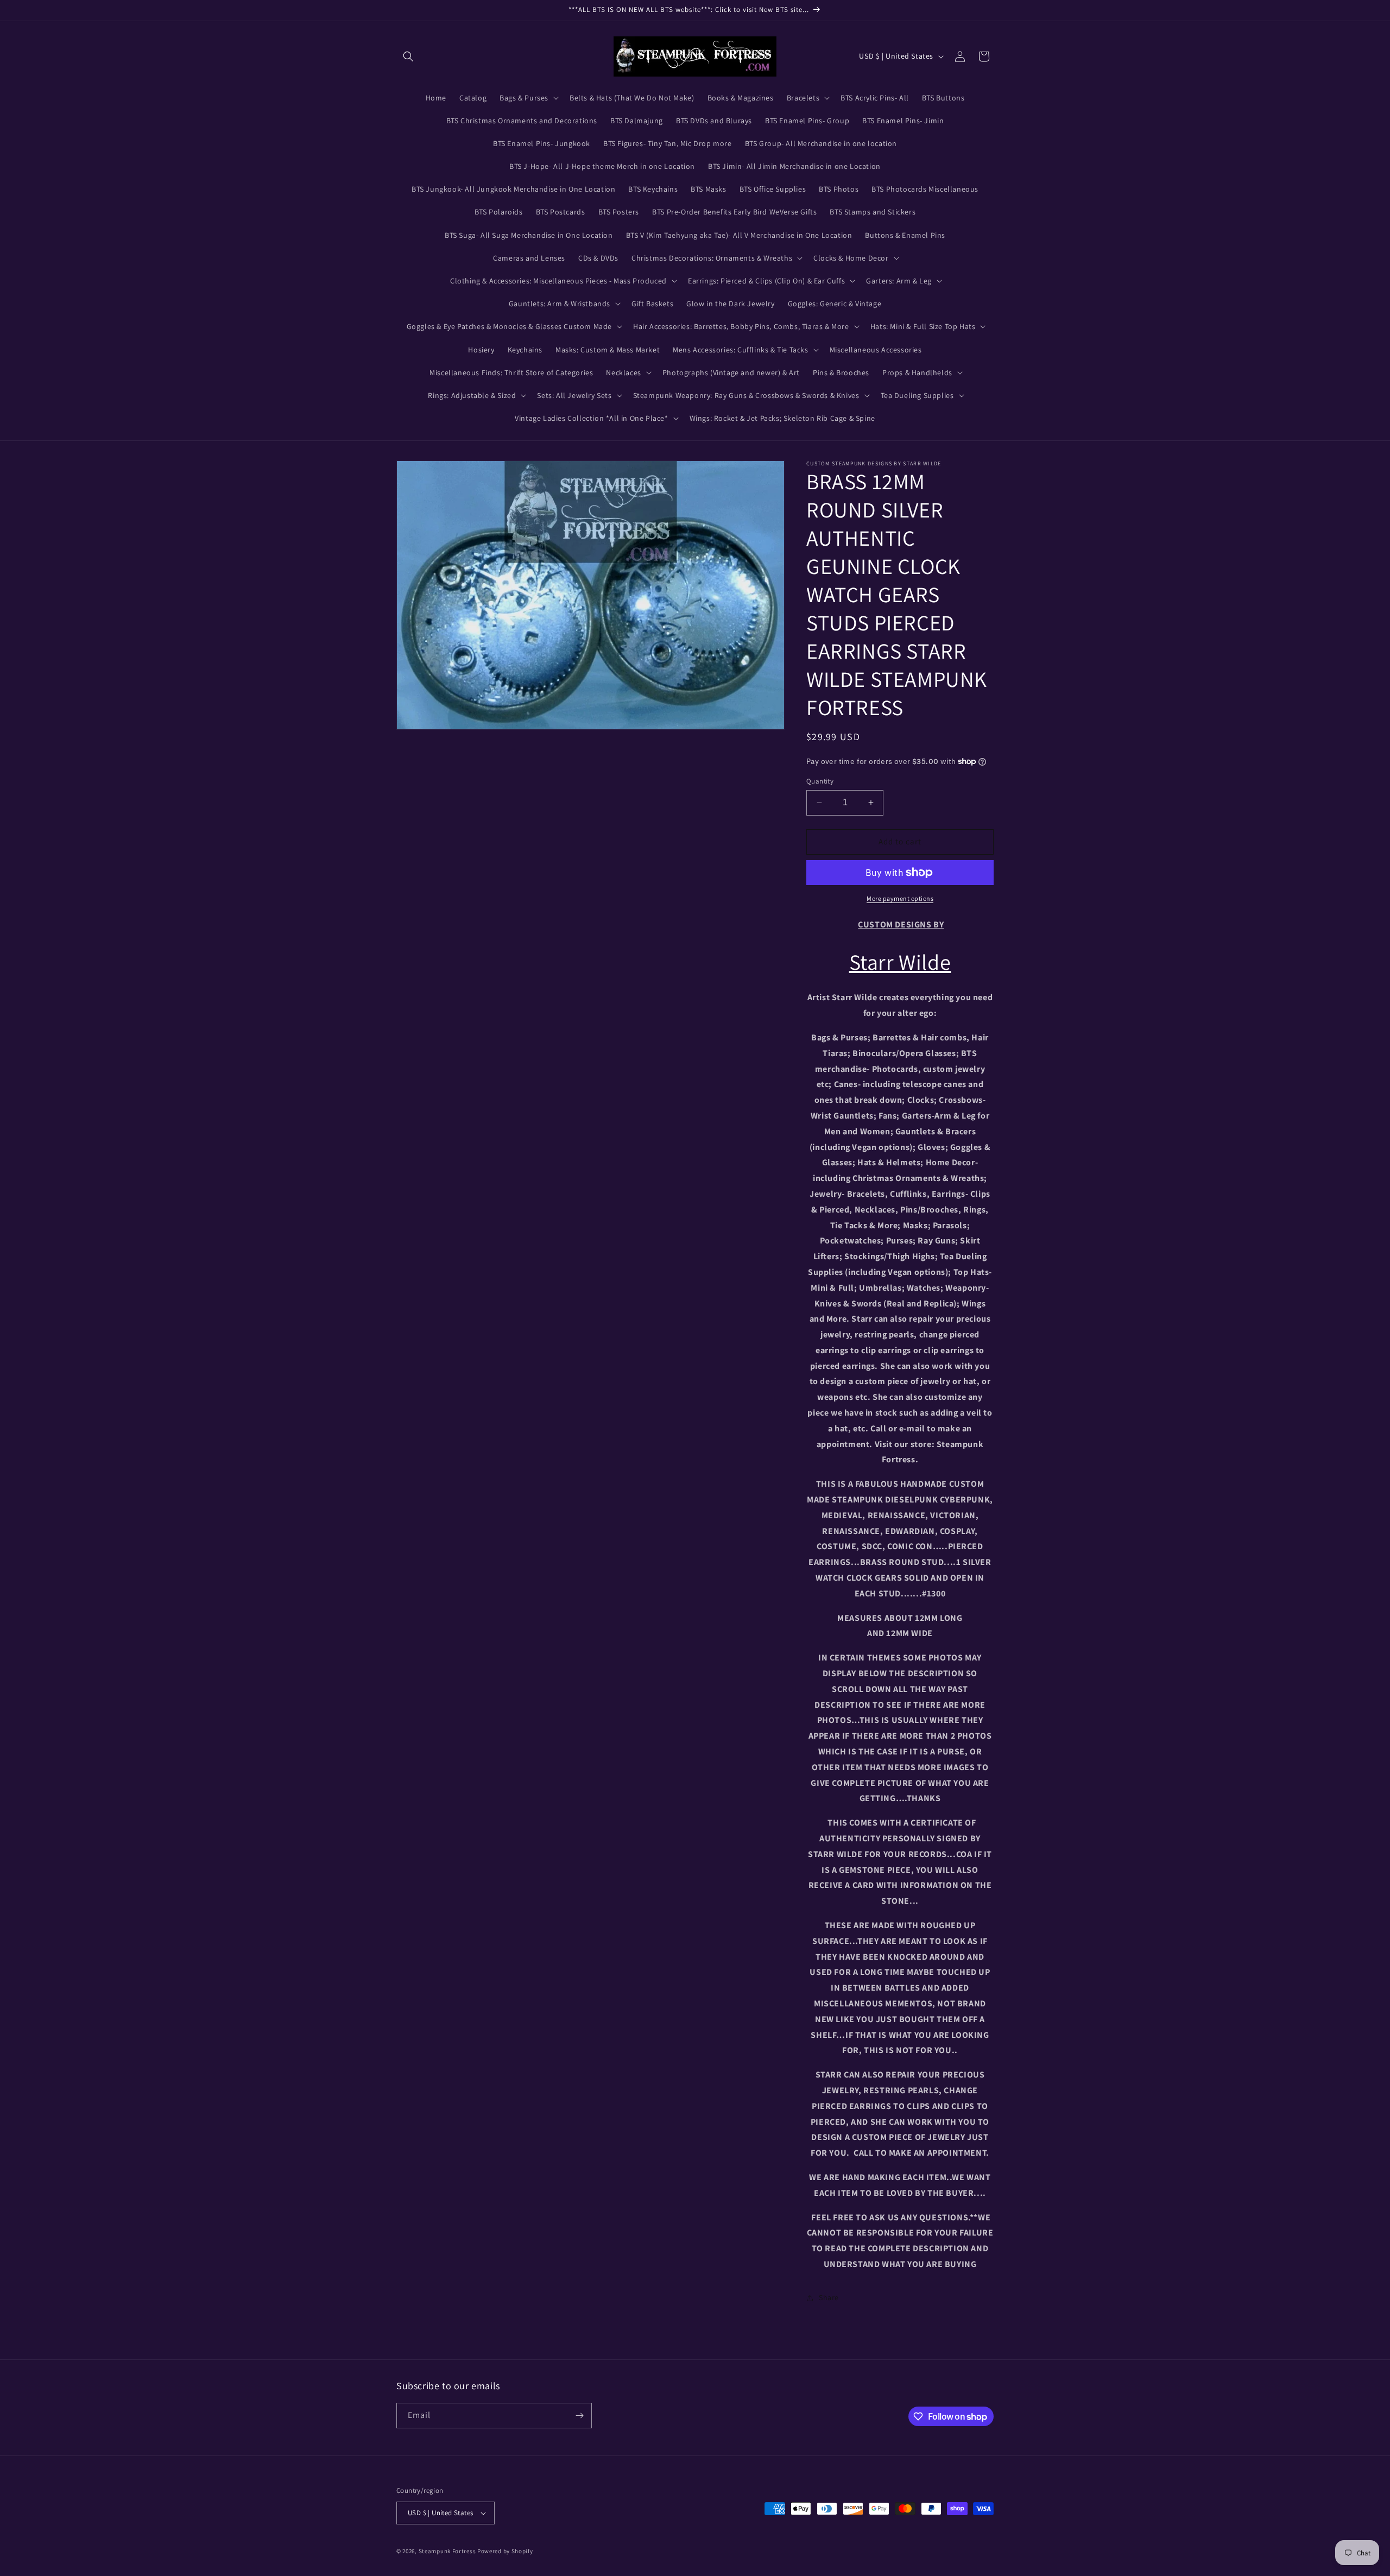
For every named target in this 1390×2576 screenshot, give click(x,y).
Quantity (820, 781)
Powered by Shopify (505, 2551)
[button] (408, 56)
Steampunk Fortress (447, 2551)
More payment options (900, 898)
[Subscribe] (579, 2416)
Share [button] (829, 2297)
